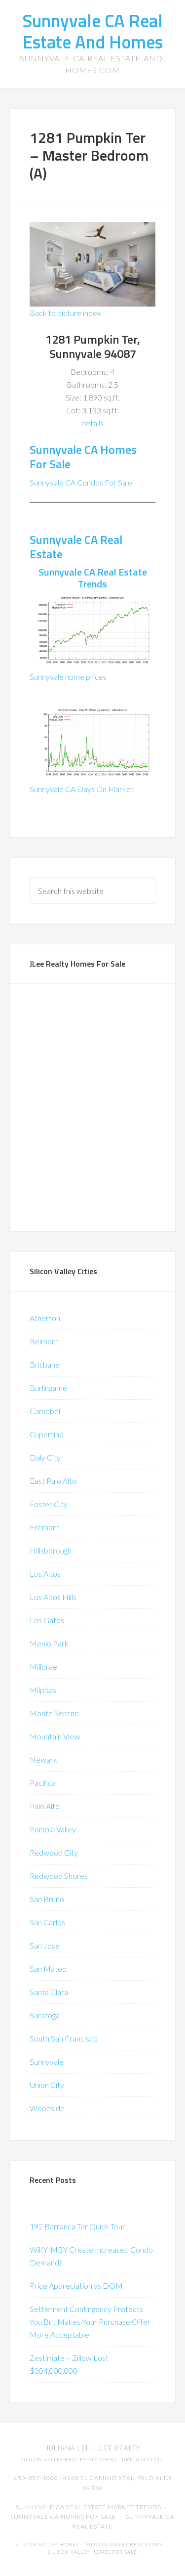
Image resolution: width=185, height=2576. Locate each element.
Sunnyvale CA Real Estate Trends (93, 578)
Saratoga (45, 2015)
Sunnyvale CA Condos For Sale (81, 482)
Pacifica (43, 1783)
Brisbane (45, 1364)
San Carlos (47, 1922)
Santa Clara (49, 1992)
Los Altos (45, 1574)
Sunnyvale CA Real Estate (76, 547)
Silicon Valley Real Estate (125, 2545)
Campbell (46, 1411)
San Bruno (47, 1899)
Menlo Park (49, 1643)
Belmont (44, 1341)
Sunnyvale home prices (68, 677)
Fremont (45, 1527)
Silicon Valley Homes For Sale (92, 2552)
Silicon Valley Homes (47, 2545)
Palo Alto (45, 1806)
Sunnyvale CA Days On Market (82, 789)
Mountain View (55, 1736)
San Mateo (48, 1969)
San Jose (45, 1945)
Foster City (49, 1504)
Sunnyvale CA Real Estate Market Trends (89, 2507)
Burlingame (48, 1388)
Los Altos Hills (53, 1597)
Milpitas (43, 1690)
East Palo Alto (53, 1481)
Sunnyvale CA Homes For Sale (83, 457)
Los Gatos (47, 1620)
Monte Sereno (54, 1713)
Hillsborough (51, 1550)
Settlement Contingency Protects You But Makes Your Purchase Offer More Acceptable (90, 2322)
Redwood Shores (59, 1876)
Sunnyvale (47, 2062)
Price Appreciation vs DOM (76, 2286)
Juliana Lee (68, 2448)
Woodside (47, 2108)
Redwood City (54, 1852)
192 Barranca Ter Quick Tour (77, 2226)
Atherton (45, 1318)
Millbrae (43, 1666)
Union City (47, 2085)
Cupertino (47, 1434)
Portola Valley (53, 1829)
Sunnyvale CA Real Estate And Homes (92, 31)
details (92, 423)
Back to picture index (65, 313)
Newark (43, 1759)
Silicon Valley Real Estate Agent (69, 2460)
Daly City (45, 1457)
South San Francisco (64, 2038)
